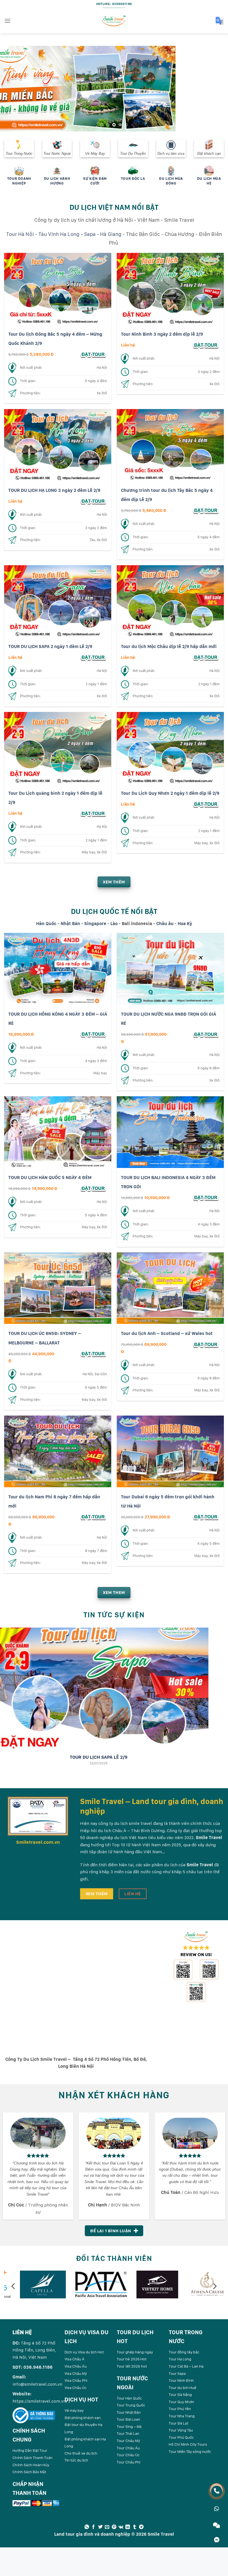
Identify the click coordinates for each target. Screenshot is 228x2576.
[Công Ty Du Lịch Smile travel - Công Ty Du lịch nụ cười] (114, 21)
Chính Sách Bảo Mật (29, 2472)
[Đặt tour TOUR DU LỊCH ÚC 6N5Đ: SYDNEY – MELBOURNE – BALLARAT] (93, 1353)
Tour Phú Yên (180, 2409)
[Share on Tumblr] (135, 2527)
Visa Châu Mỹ (76, 2373)
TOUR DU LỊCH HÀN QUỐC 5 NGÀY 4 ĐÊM (50, 1177)
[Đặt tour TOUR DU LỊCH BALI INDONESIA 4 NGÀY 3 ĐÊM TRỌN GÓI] (206, 1197)
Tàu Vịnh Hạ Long (59, 234)
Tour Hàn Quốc (129, 2398)
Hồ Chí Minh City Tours (188, 2444)
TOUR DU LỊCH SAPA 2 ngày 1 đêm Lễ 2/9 (50, 646)
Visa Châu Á (75, 2359)
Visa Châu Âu (76, 2366)
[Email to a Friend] (107, 2527)
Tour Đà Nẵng (180, 2395)
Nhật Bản (70, 923)
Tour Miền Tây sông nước (190, 2452)
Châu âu (165, 923)
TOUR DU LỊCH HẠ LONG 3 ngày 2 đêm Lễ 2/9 (54, 490)
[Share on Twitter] (100, 2527)
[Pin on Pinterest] (114, 2527)
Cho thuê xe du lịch (81, 2453)
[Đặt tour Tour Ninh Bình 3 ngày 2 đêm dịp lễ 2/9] (206, 345)
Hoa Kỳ (185, 923)
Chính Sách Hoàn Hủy (31, 2465)
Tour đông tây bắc (184, 2352)
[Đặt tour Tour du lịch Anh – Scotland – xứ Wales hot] (206, 1344)
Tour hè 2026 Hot (132, 2359)
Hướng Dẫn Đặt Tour (30, 2450)
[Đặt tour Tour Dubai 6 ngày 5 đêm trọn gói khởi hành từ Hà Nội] (206, 1517)
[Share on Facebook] (93, 2527)
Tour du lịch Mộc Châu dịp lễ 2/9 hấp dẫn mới (169, 646)
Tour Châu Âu (128, 2448)
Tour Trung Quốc (131, 2405)
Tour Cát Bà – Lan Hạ (186, 2366)
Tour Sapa (177, 2373)
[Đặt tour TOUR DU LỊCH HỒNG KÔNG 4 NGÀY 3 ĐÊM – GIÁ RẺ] (93, 1034)
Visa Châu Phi (76, 2380)
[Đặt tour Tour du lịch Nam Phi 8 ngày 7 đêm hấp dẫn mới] (93, 1517)
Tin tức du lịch (76, 2460)
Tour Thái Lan (128, 2433)
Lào (114, 923)
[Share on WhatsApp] (87, 2527)
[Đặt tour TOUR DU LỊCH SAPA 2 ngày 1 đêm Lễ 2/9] (93, 657)
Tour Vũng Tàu (181, 2430)
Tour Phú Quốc (181, 2437)
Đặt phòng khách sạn (83, 2417)
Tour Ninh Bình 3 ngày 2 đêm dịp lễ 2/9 (162, 334)
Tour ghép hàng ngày (135, 2352)
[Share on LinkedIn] (128, 2527)
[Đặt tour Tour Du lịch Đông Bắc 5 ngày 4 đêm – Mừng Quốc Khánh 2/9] (93, 354)
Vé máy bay (74, 2410)
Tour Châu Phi (129, 2462)
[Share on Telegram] (141, 2527)
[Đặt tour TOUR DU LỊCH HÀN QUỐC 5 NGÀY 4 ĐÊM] (93, 1188)
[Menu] (8, 21)
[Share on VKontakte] (121, 2527)
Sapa (90, 234)
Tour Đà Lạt (179, 2423)
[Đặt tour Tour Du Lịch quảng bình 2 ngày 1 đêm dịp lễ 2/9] (93, 813)
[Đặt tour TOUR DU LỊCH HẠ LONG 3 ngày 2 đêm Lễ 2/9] (93, 501)
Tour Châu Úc (128, 2455)
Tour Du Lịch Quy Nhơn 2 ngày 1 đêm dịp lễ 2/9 (170, 793)
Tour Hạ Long (180, 2359)
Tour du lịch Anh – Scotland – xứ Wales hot (167, 1333)
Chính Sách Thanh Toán (33, 2457)
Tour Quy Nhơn (181, 2401)
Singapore (95, 923)
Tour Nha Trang (182, 2416)
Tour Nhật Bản (129, 2412)
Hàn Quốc (46, 923)
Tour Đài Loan (128, 2419)
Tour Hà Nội (20, 234)
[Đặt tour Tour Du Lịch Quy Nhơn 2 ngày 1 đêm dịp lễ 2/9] (206, 804)
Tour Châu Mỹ (128, 2441)
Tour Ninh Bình (181, 2380)
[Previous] (12, 89)
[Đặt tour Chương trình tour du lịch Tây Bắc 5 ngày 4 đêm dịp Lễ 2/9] (206, 510)
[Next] (216, 89)
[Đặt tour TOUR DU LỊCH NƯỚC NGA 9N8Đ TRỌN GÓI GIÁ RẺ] (206, 1034)
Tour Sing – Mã (129, 2426)
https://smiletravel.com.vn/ (40, 2401)
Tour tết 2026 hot (132, 2366)
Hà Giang (111, 234)
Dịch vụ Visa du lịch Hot (84, 2352)
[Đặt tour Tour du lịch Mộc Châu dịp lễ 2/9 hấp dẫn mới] (206, 657)
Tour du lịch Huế (183, 2387)
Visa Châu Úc (75, 2387)
